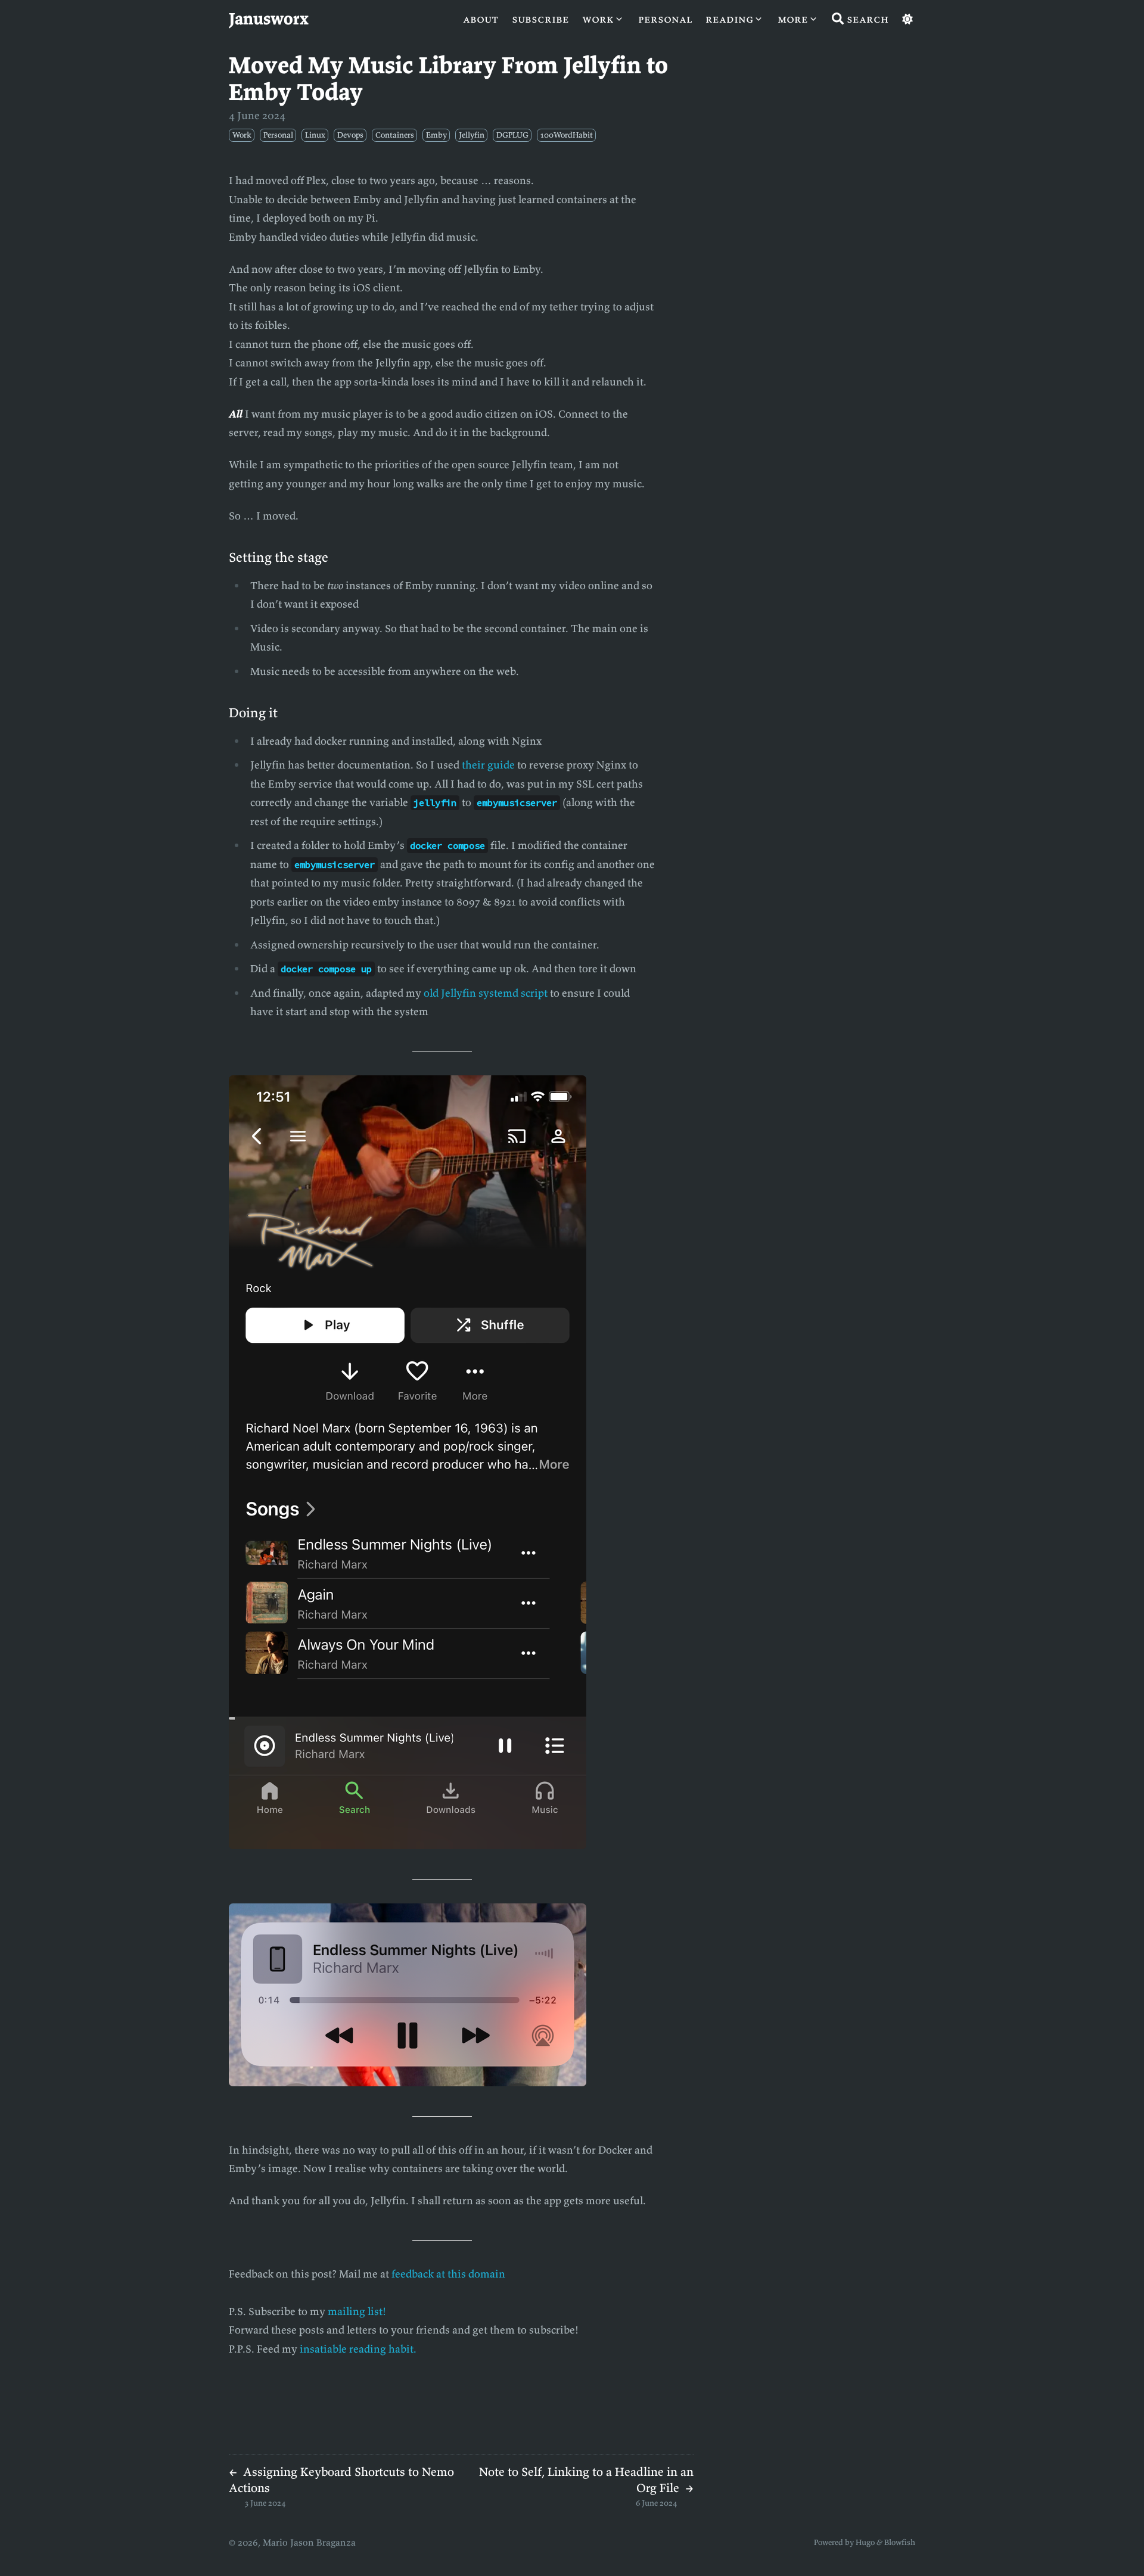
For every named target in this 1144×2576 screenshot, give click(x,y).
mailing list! (357, 2311)
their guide (488, 765)
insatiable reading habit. (358, 2349)
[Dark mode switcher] (907, 19)
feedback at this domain (448, 2274)
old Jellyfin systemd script (486, 993)
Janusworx (269, 18)
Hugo (865, 2542)
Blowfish (900, 2542)
